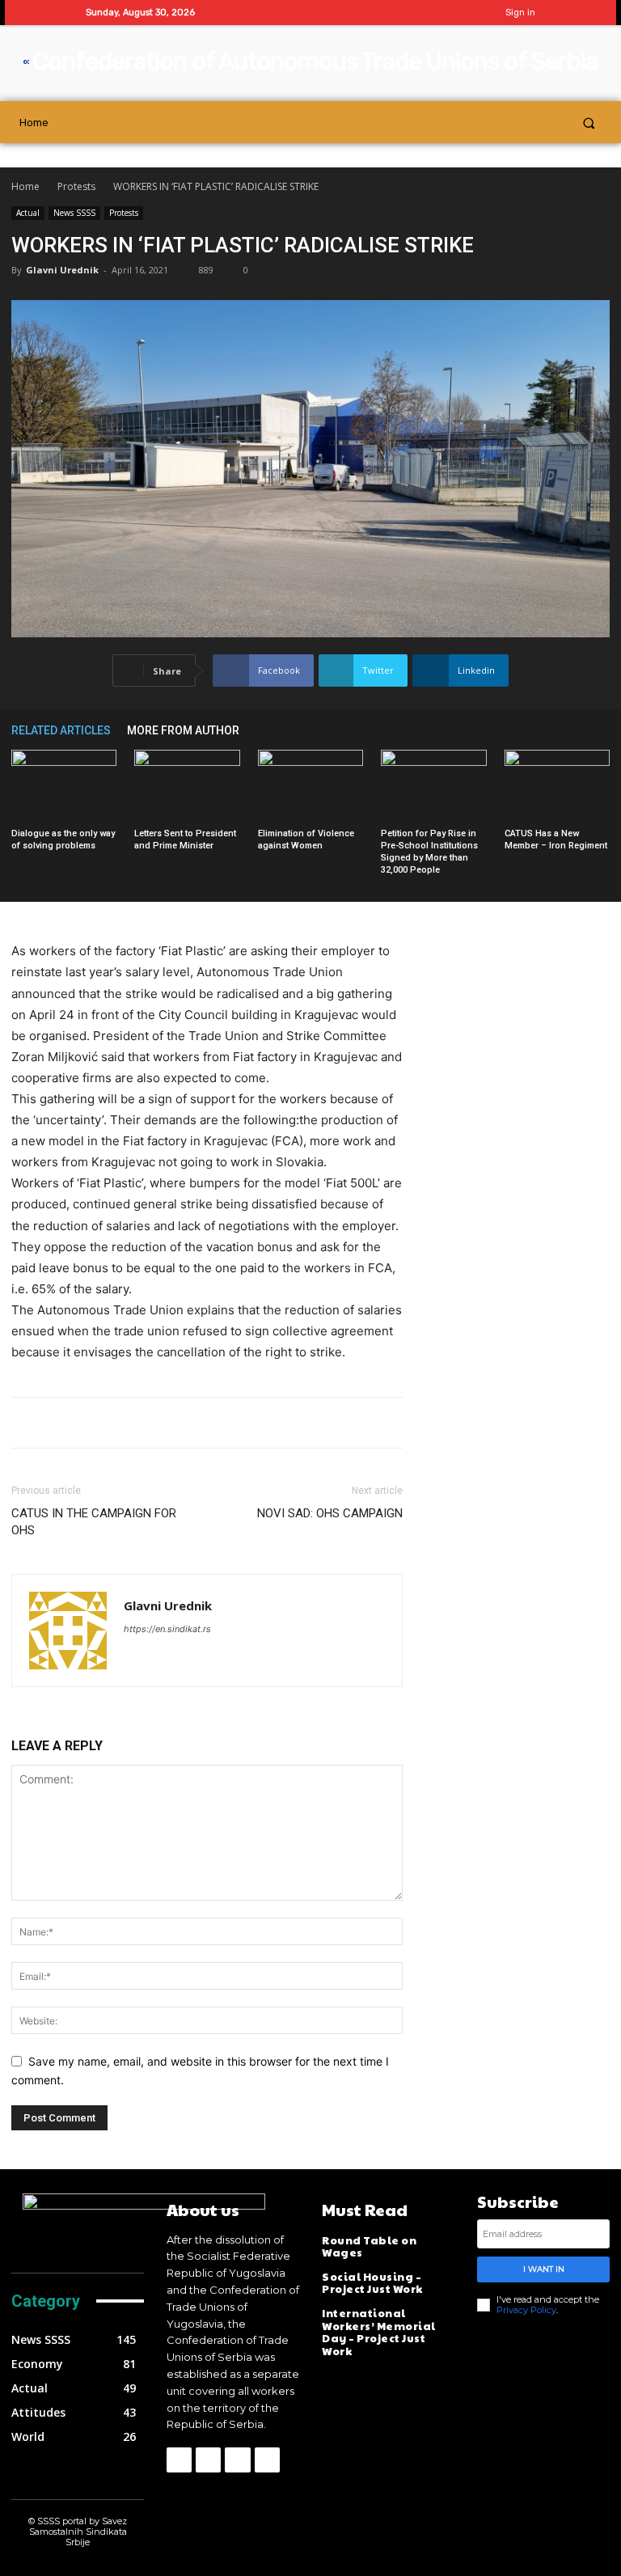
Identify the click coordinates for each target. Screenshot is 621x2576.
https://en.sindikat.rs (167, 1629)
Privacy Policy (526, 2310)
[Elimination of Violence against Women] (310, 786)
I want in (544, 2269)
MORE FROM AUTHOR (183, 730)
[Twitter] (445, 13)
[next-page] (602, 730)
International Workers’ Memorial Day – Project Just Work (379, 2332)
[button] (589, 123)
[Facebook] (394, 13)
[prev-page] (577, 730)
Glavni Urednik (62, 270)
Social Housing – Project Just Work (372, 2283)
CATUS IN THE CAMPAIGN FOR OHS (94, 1522)
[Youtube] (470, 13)
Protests (76, 186)
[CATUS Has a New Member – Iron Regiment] (557, 786)
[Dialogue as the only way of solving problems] (64, 786)
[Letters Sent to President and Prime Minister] (187, 786)
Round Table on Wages (369, 2247)
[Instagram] (419, 13)
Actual (28, 213)
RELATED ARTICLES (61, 730)
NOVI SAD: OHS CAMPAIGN (330, 1513)
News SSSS (74, 213)
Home (25, 186)
